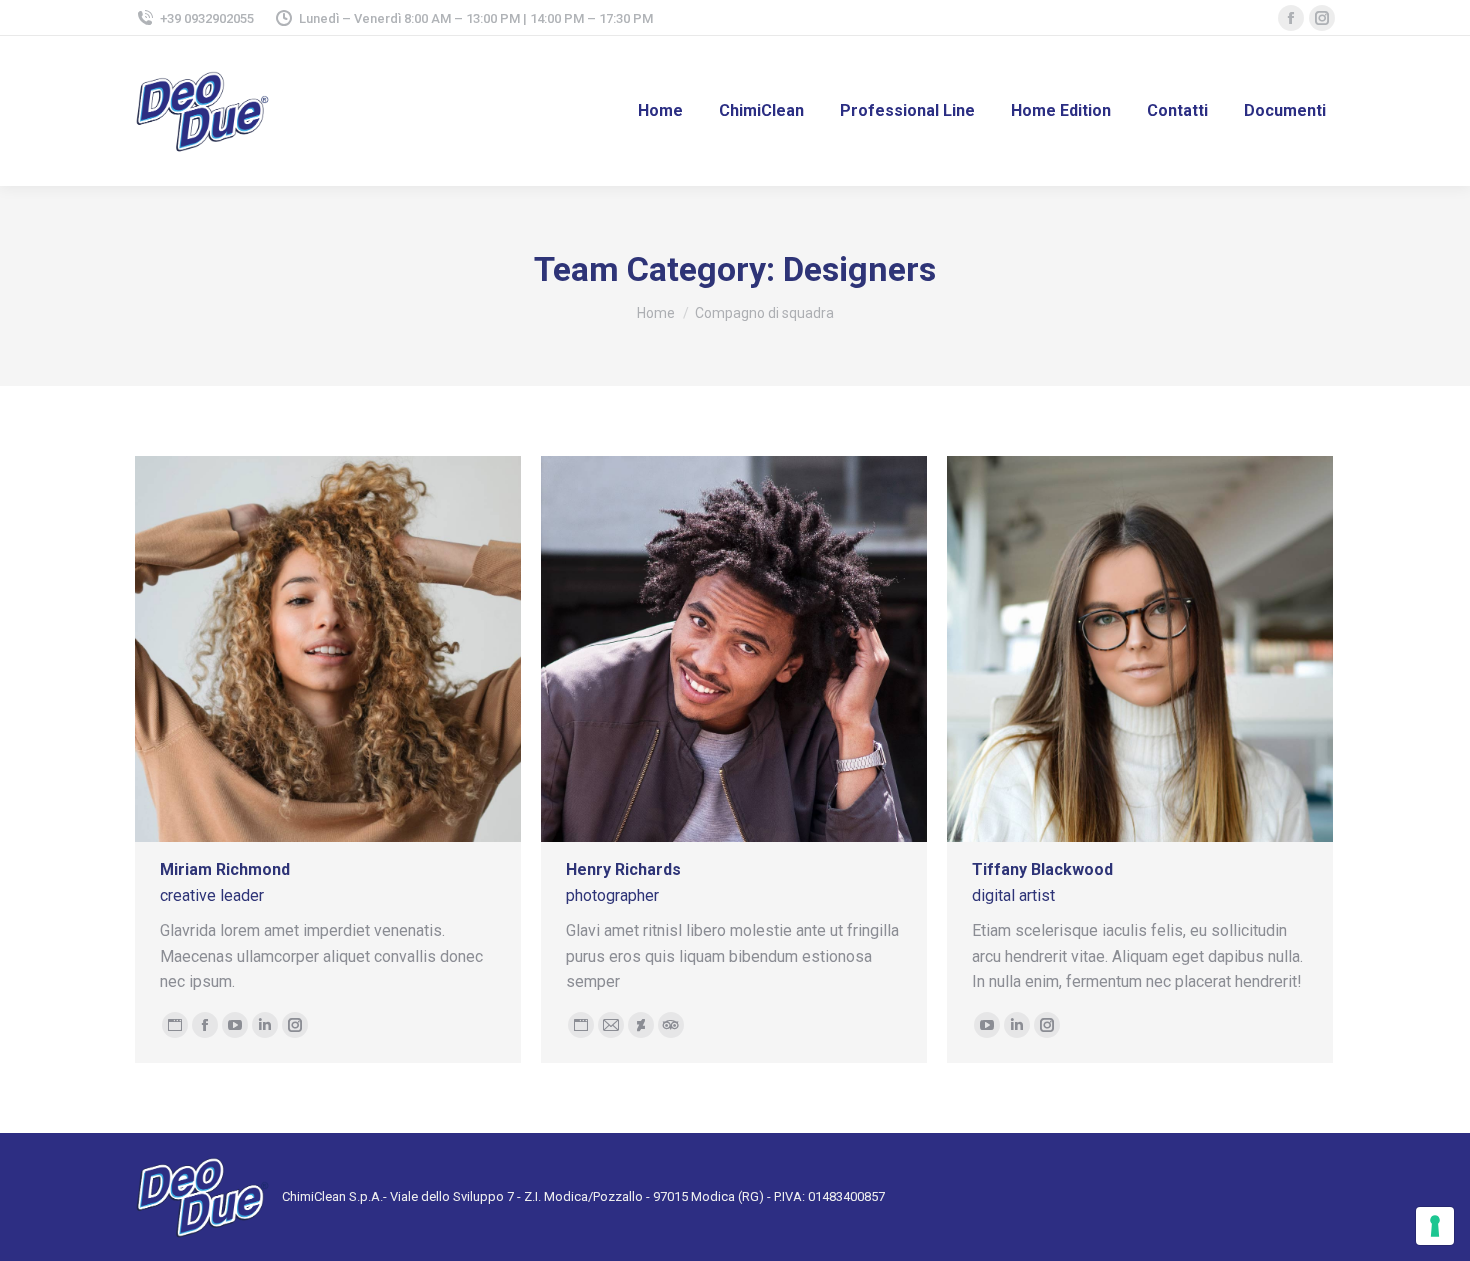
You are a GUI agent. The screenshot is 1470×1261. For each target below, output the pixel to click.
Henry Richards (623, 869)
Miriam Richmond (225, 869)
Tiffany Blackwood (1042, 869)
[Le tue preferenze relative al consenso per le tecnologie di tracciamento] (1435, 1226)
